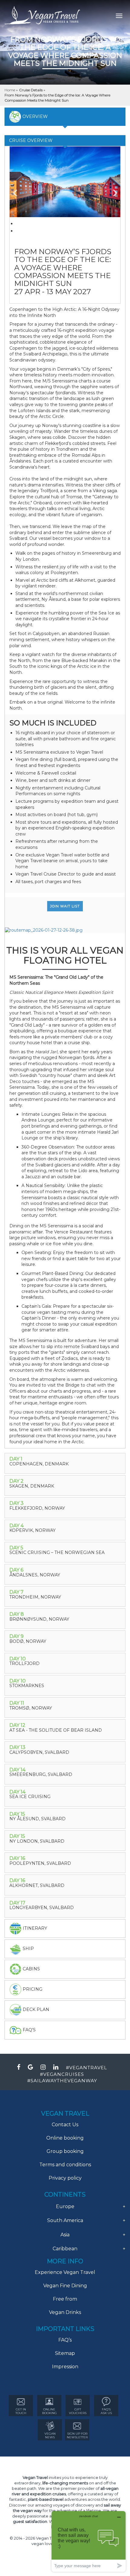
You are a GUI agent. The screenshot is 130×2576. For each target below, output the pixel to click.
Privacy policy (65, 2178)
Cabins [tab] (31, 1969)
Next (111, 190)
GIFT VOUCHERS (78, 2411)
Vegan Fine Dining (65, 2286)
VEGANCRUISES (64, 2074)
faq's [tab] (29, 2030)
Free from (65, 2299)
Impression (65, 2367)
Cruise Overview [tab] (31, 140)
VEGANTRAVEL (88, 2068)
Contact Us (65, 2125)
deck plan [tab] (35, 2009)
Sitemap (65, 2353)
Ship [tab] (28, 1948)
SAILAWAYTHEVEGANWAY (64, 2081)
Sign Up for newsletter (77, 2435)
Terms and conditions (65, 2165)
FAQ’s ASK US (106, 2411)
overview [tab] (34, 116)
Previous (19, 190)
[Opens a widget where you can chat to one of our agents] (89, 2541)
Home (10, 90)
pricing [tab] (32, 1989)
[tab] (65, 1463)
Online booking (65, 2138)
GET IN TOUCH (21, 2411)
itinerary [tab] (34, 1928)
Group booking (65, 2151)
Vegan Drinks (65, 2312)
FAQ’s (65, 2340)
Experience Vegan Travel (65, 2272)
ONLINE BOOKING (49, 2411)
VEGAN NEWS (50, 2435)
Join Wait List (65, 906)
